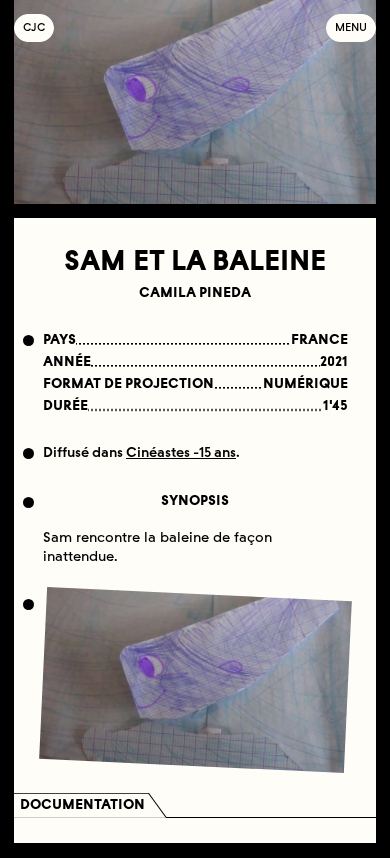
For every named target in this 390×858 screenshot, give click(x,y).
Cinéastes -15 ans (181, 452)
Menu (351, 27)
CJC (38, 27)
